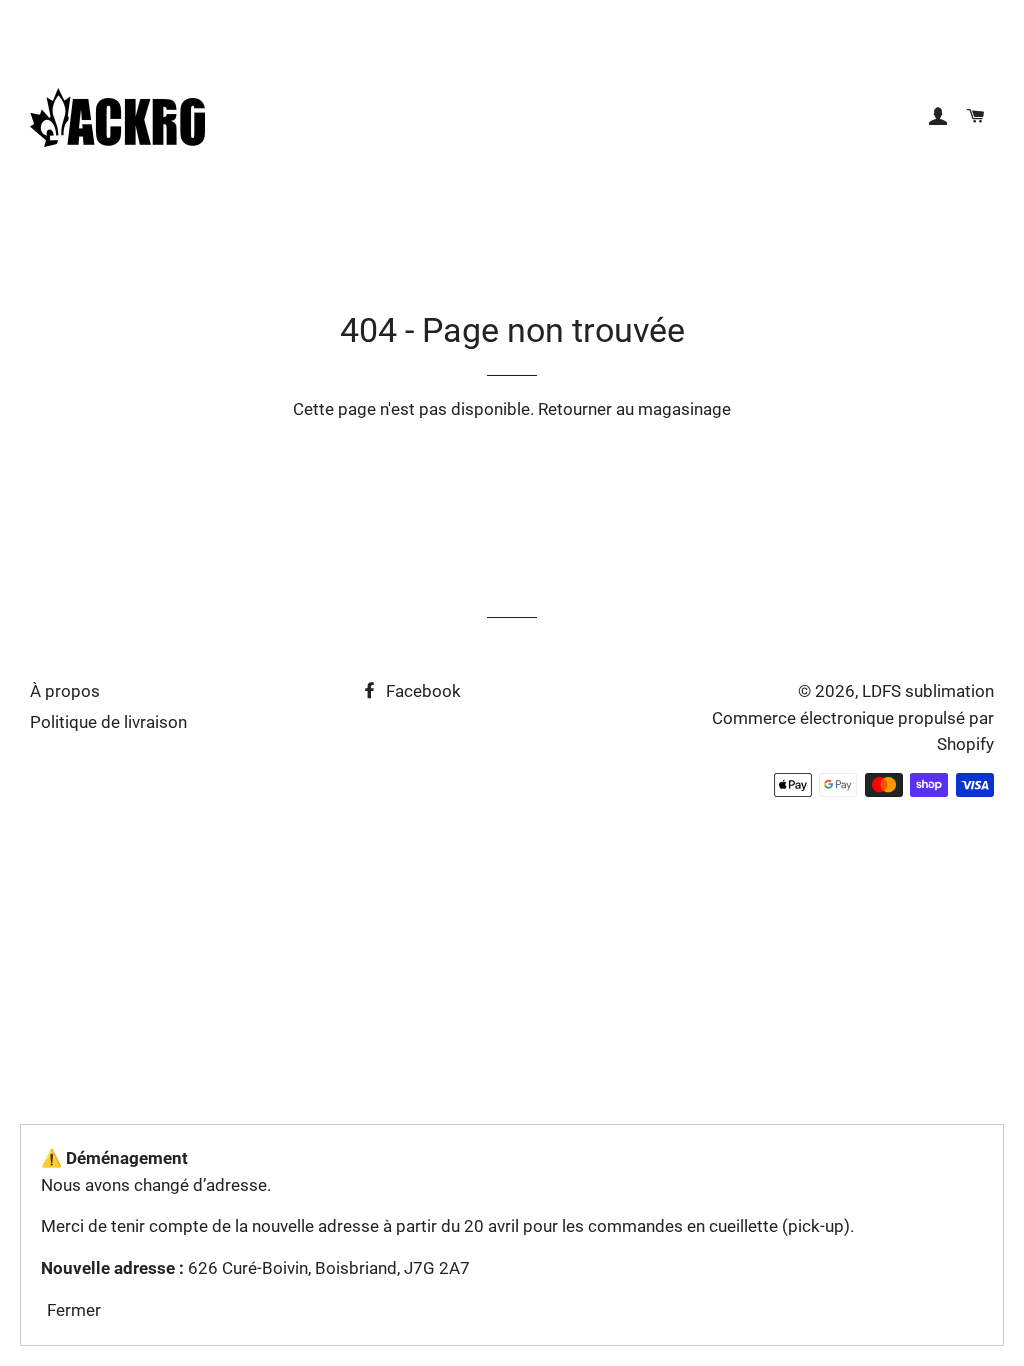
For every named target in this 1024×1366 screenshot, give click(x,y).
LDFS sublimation (928, 691)
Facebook (421, 691)
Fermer (74, 1310)
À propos (65, 691)
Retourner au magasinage (634, 409)
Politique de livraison (108, 722)
